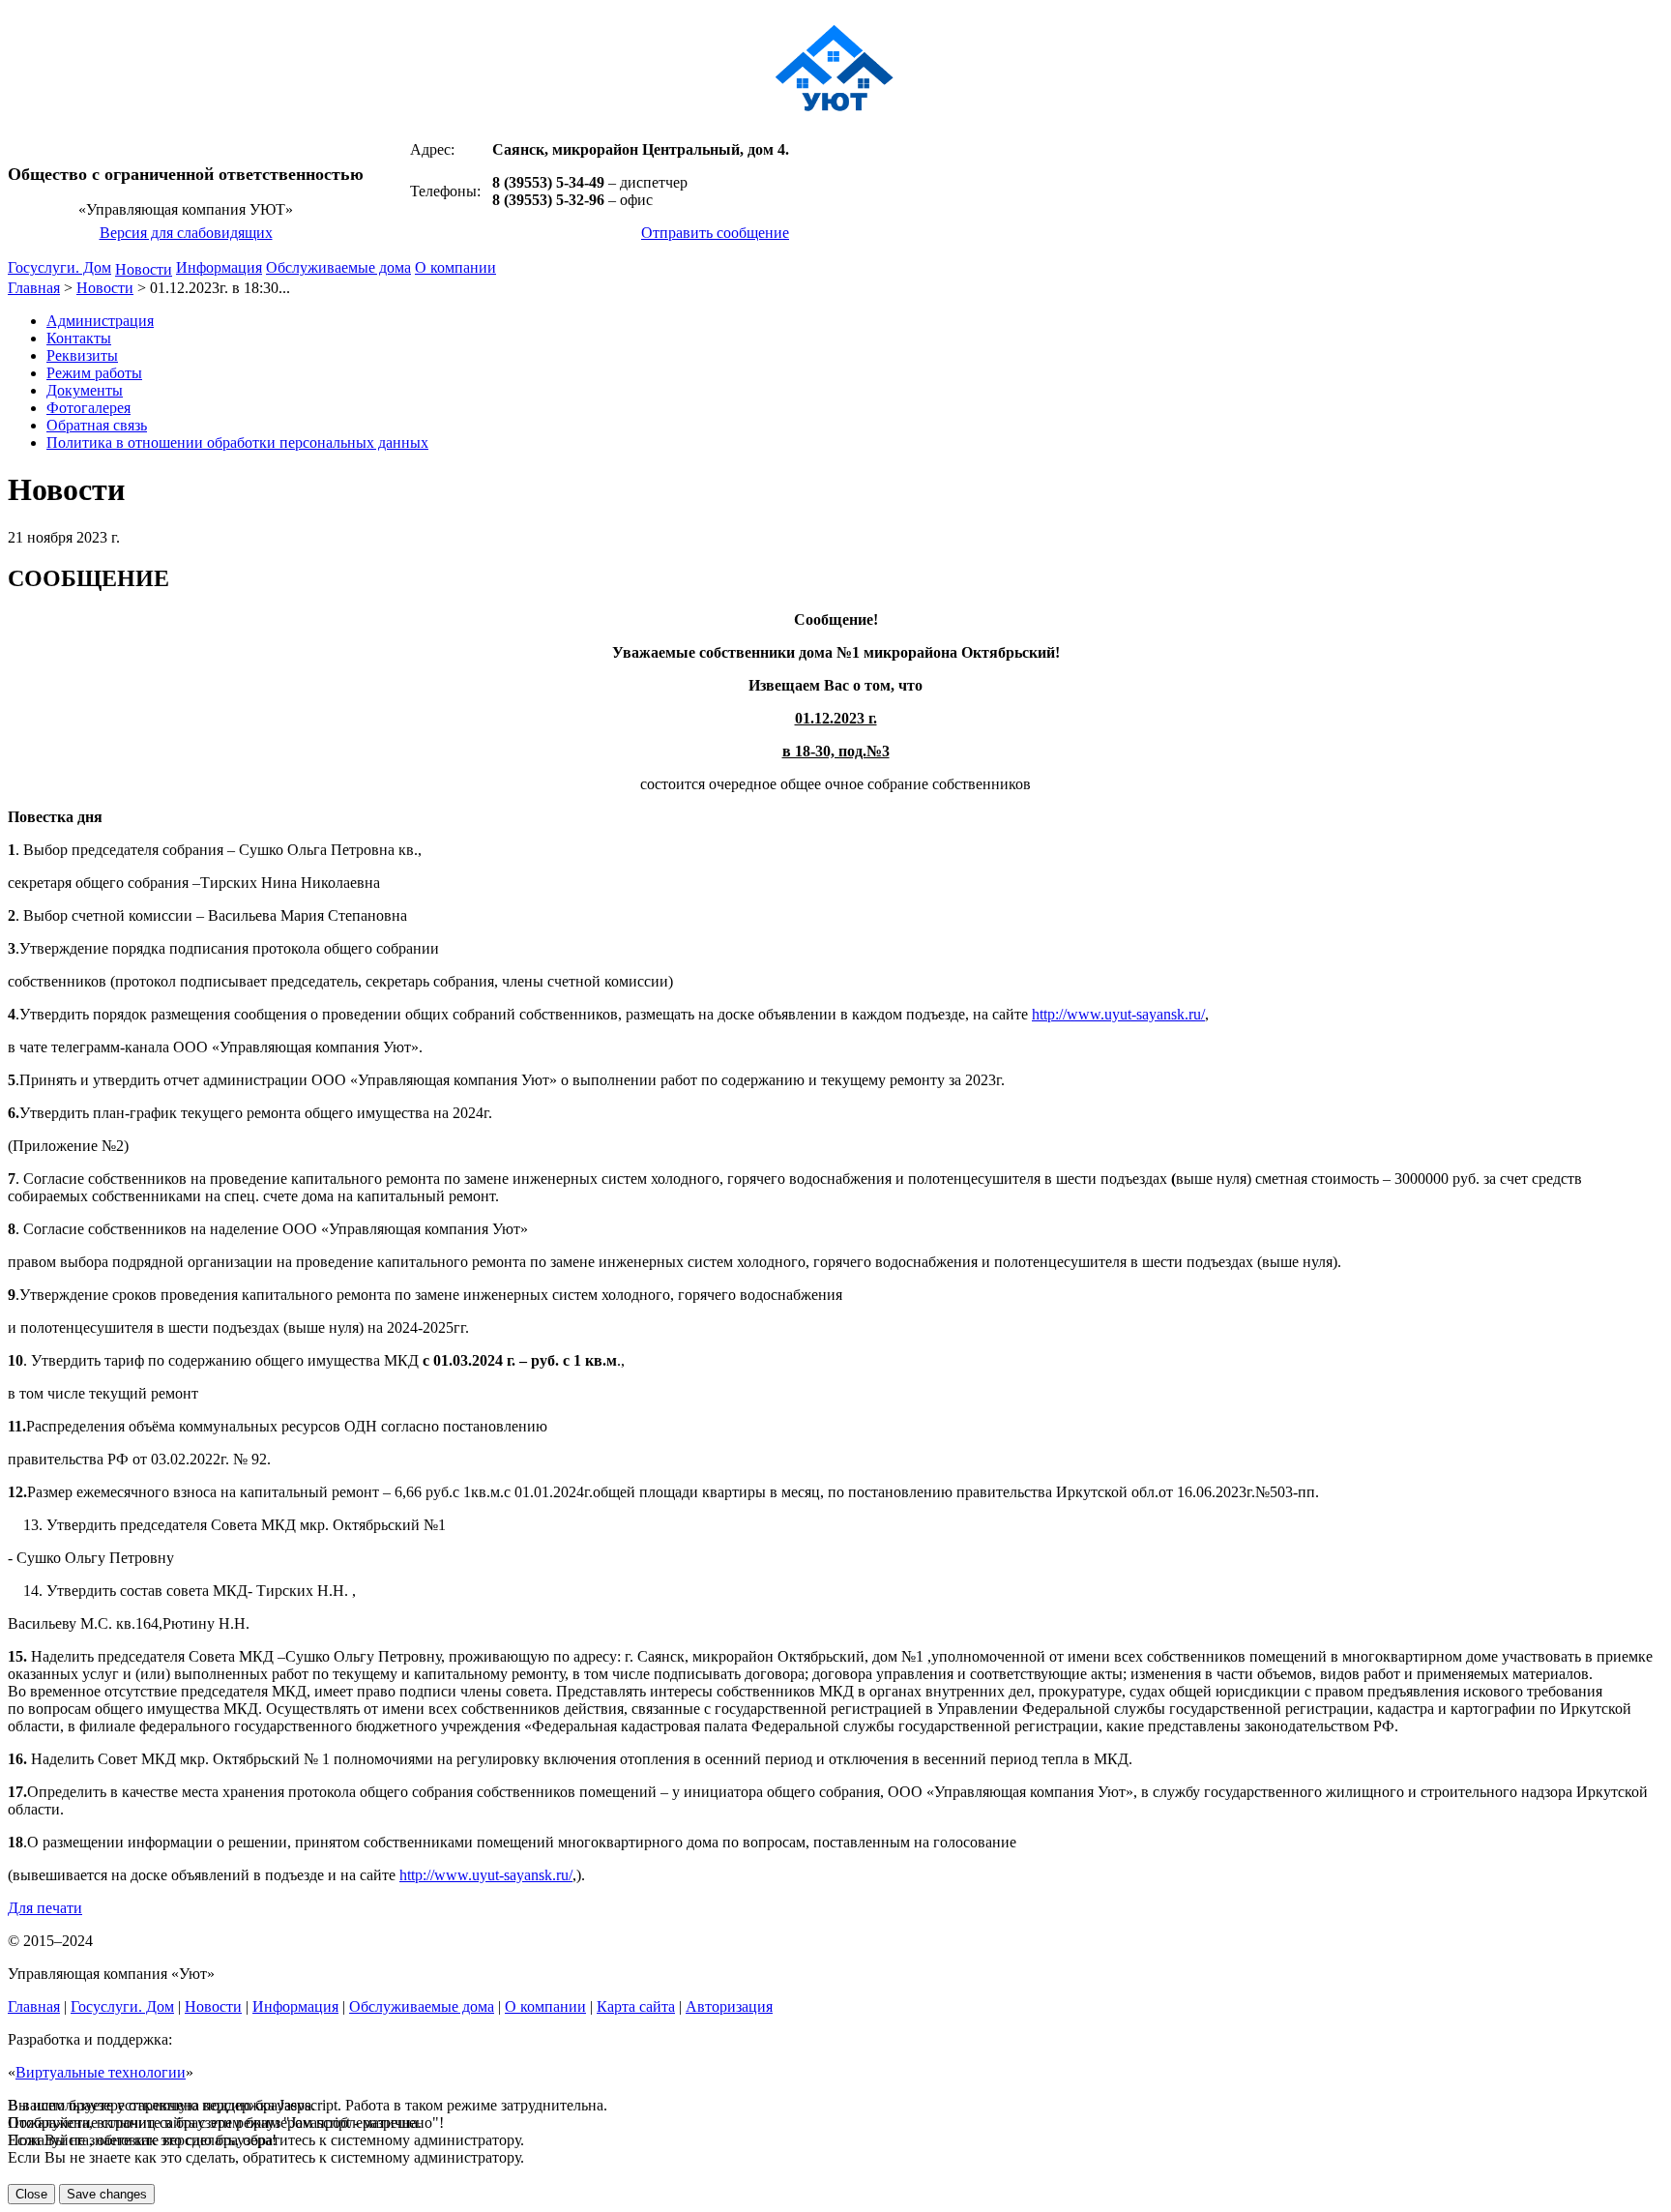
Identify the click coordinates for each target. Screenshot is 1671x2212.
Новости (144, 269)
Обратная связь (97, 425)
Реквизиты (82, 355)
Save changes (107, 2194)
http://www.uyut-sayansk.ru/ (1118, 1014)
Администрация (100, 321)
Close (31, 2194)
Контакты (79, 338)
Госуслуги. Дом (59, 267)
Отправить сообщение (715, 233)
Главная (34, 288)
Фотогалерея (88, 408)
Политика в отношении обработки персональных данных (237, 442)
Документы (85, 390)
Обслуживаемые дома (338, 267)
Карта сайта (636, 2006)
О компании (455, 267)
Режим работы (94, 373)
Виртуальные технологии (101, 2072)
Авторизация (729, 2006)
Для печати (45, 1908)
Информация (219, 267)
